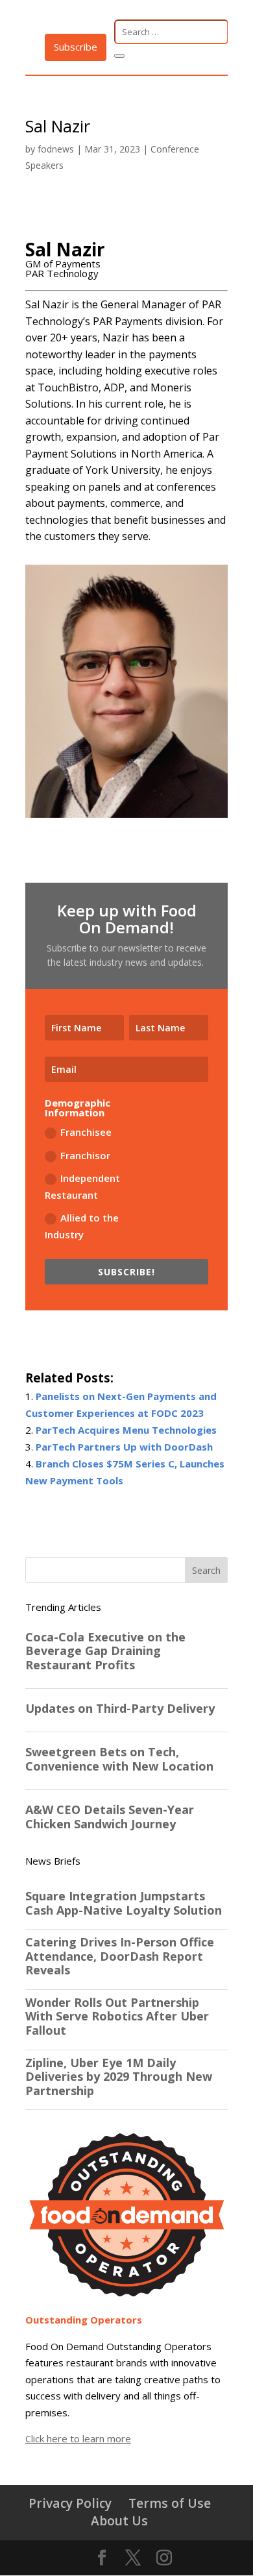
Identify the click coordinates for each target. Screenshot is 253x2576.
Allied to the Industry (82, 1226)
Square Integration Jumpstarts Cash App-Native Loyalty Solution (124, 1903)
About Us (119, 2521)
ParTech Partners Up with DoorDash (124, 1447)
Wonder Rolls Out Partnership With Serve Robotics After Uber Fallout (117, 2017)
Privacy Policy (70, 2503)
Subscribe (76, 47)
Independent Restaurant (82, 1186)
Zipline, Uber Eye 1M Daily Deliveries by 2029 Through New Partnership (119, 2077)
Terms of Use (170, 2503)
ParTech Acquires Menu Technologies (126, 1430)
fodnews (56, 149)
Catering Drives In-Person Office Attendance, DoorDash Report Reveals (120, 1957)
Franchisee (86, 1132)
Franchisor (85, 1155)
